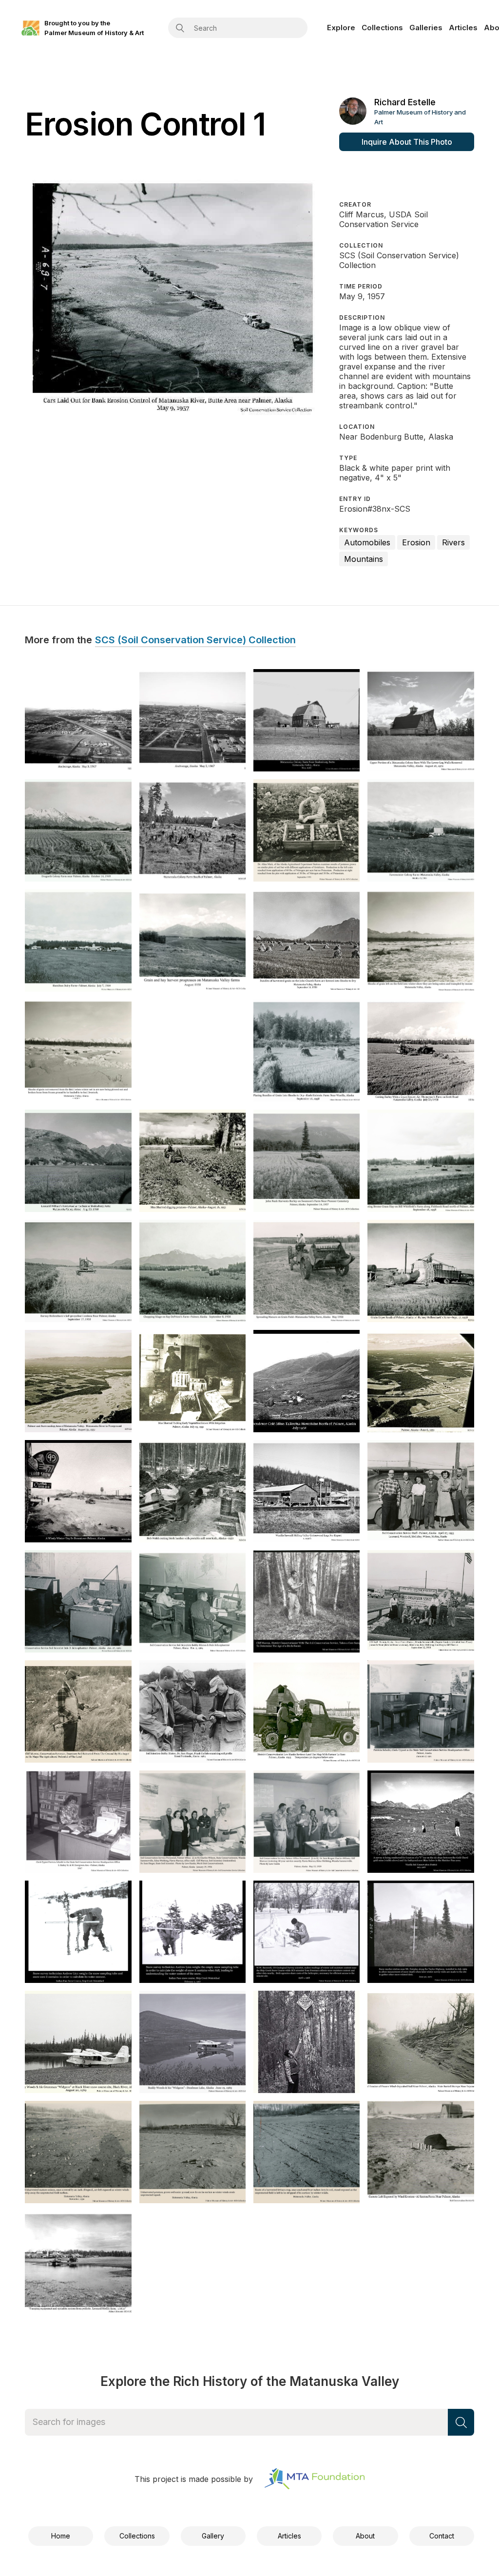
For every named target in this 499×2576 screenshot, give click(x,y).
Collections (382, 28)
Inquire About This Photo (407, 142)
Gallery (213, 2536)
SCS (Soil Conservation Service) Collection (195, 640)
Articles (463, 28)
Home (61, 2536)
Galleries (426, 28)
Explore (341, 28)
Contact (442, 2536)
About (365, 2536)
